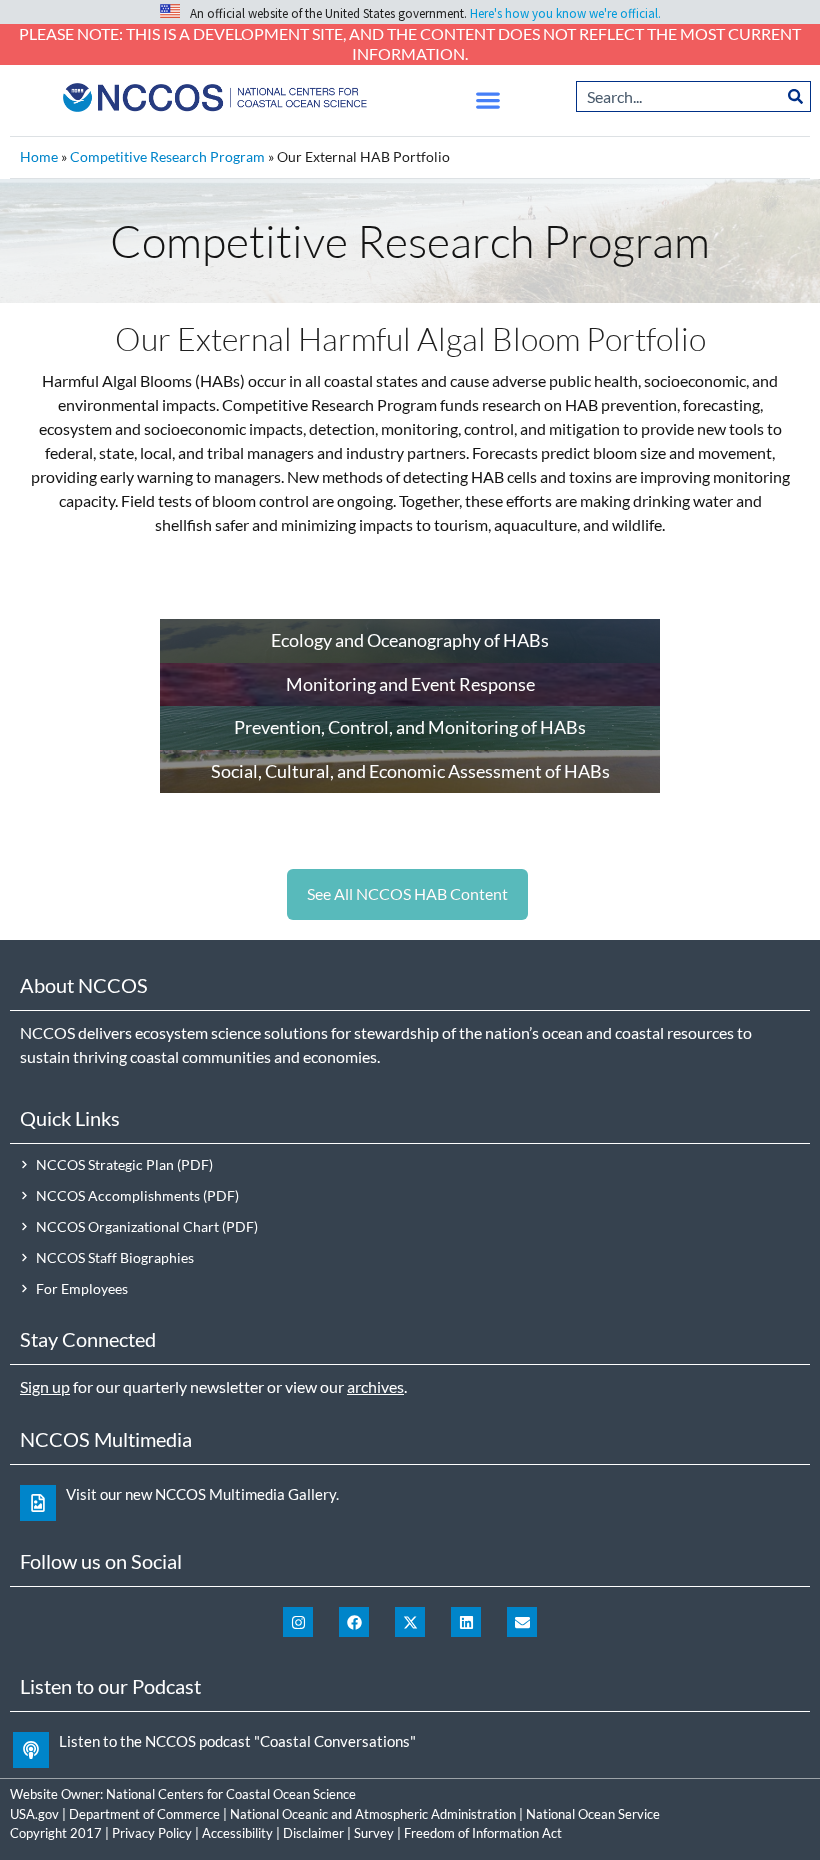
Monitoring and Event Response (410, 684)
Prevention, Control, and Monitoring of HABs (410, 727)
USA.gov (34, 1814)
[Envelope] (522, 1622)
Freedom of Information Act (483, 1833)
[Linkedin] (466, 1622)
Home (39, 157)
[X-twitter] (410, 1622)
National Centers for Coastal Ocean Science (231, 1794)
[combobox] (678, 96)
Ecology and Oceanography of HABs (410, 640)
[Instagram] (298, 1622)
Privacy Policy (152, 1833)
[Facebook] (354, 1622)
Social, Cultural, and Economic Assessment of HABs (410, 771)
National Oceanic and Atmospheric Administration (373, 1814)
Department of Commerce (144, 1814)
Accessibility (237, 1833)
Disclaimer (313, 1833)
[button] (488, 99)
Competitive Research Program (167, 157)
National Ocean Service (593, 1814)
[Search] (796, 96)
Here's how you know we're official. (565, 13)
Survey (374, 1833)
